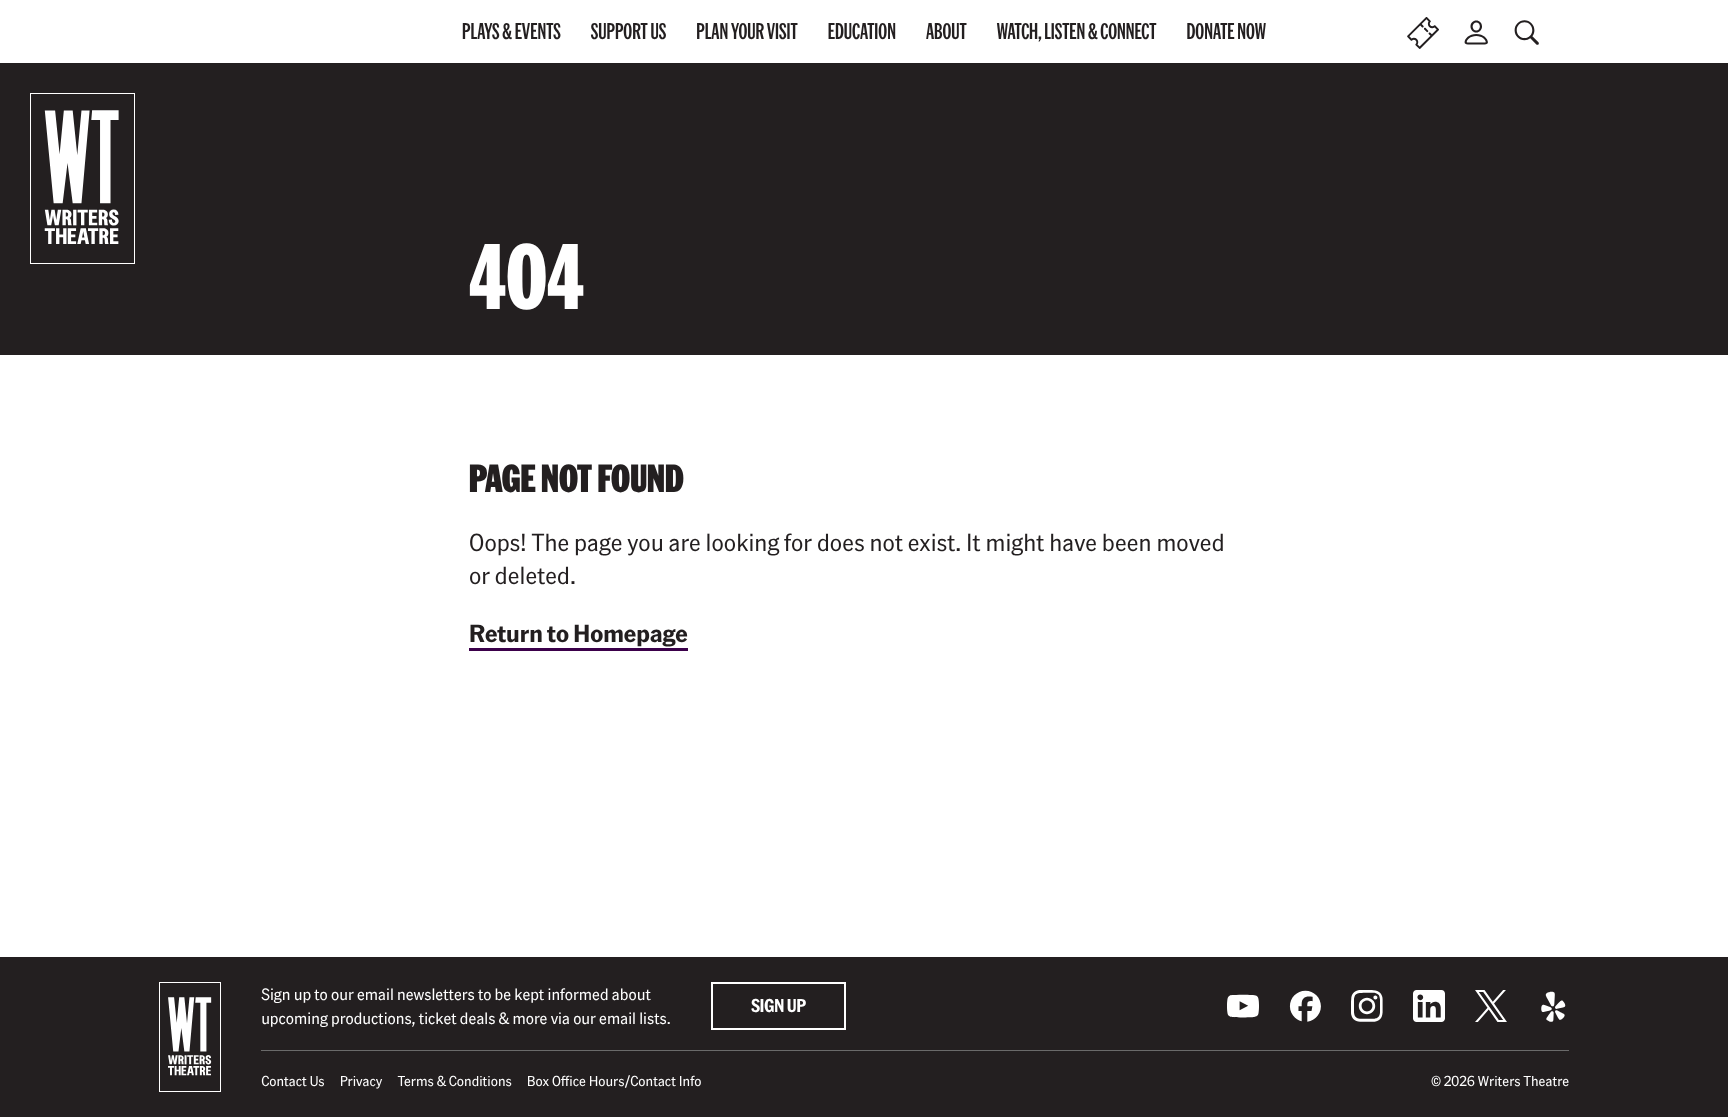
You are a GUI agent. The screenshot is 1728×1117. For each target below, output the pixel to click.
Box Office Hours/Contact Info (614, 1081)
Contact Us (292, 1081)
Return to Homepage (578, 632)
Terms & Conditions (454, 1081)
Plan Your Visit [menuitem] (746, 31)
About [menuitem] (946, 31)
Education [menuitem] (862, 31)
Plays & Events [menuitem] (511, 31)
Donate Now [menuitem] (1226, 31)
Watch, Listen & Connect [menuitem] (1077, 31)
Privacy (361, 1081)
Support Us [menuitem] (629, 31)
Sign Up (778, 1005)
